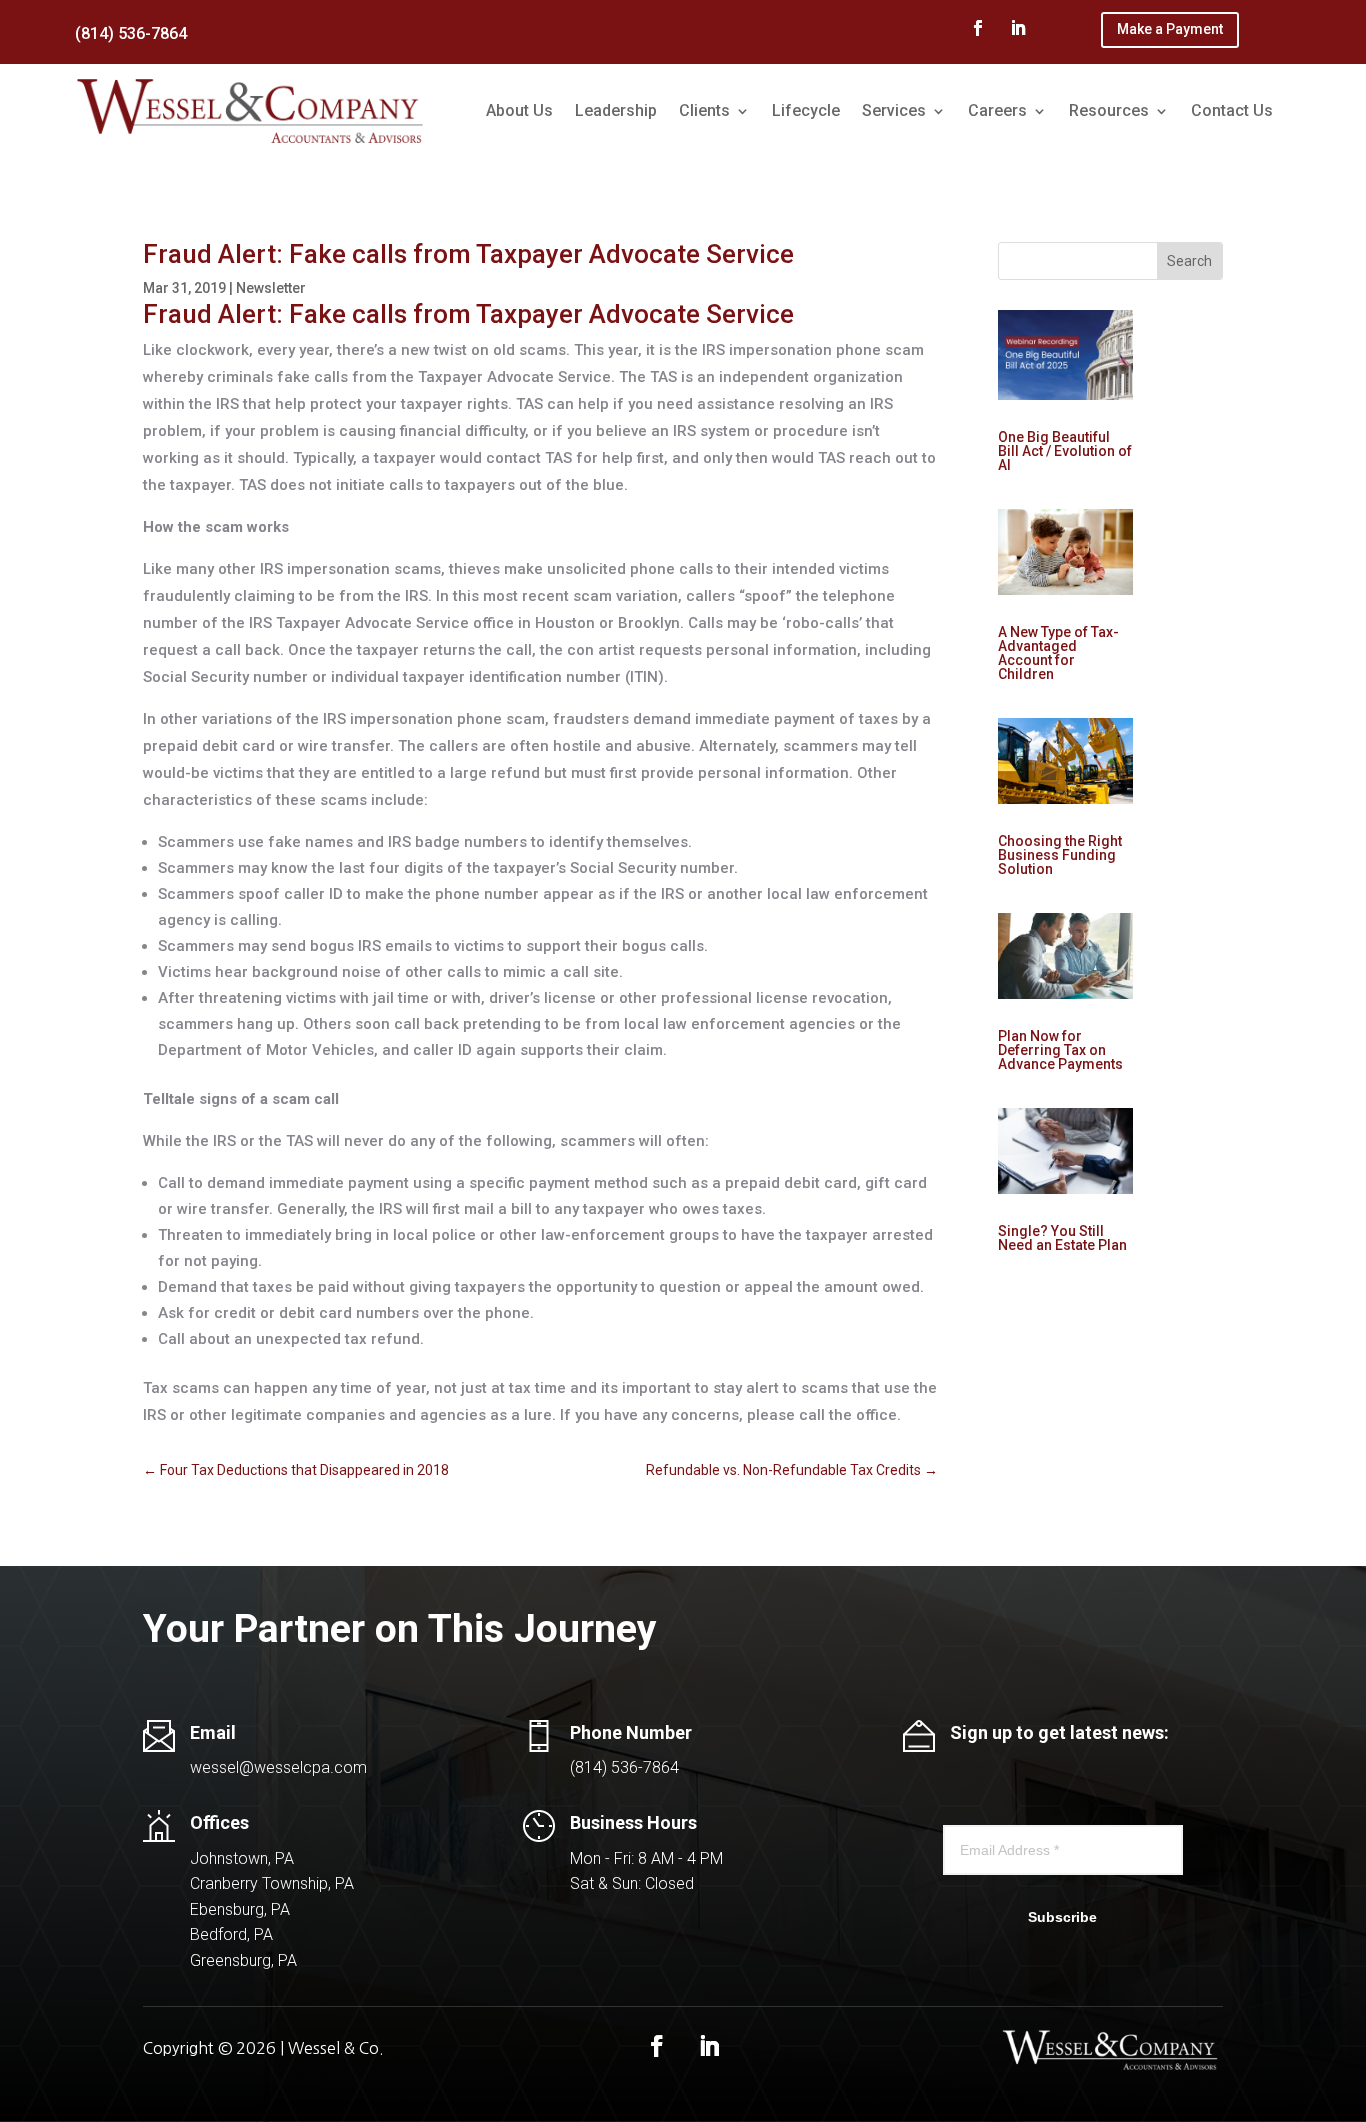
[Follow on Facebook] (978, 28)
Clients (704, 110)
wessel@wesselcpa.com (278, 1767)
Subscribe (1062, 1917)
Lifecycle (806, 110)
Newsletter (271, 288)
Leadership (616, 110)
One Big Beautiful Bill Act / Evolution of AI (1065, 451)
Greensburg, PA (243, 1960)
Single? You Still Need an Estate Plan (1062, 1238)
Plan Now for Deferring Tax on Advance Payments (1060, 1050)
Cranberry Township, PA (272, 1883)
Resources (1109, 110)
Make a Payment (1170, 29)
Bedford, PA (231, 1934)
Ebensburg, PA (240, 1909)
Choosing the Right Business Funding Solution (1060, 855)
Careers (997, 110)
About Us (519, 110)
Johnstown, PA (242, 1858)
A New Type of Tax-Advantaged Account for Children (1058, 653)
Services (894, 110)
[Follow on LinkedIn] (1018, 28)
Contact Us (1232, 110)
